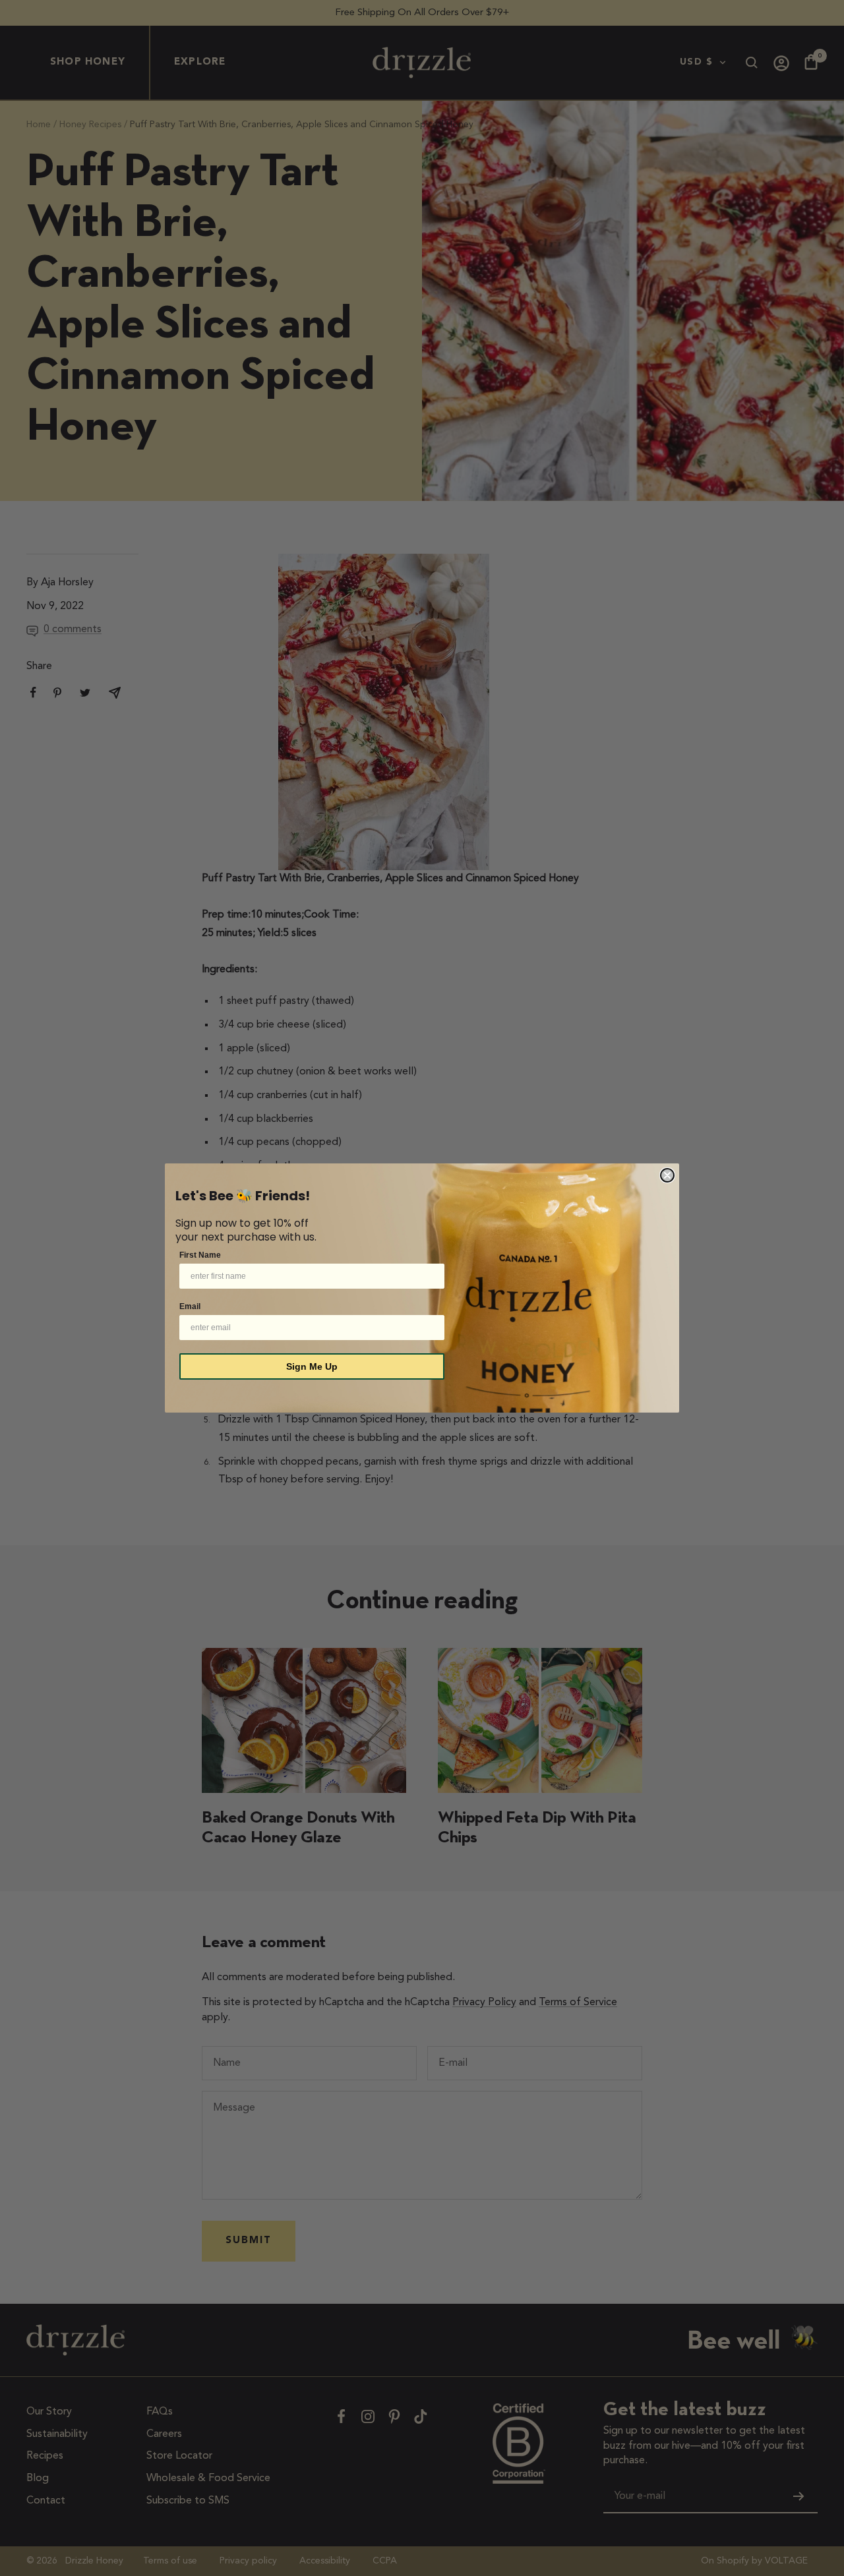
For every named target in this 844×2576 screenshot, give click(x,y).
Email (190, 1306)
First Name (200, 1255)
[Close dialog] (667, 1175)
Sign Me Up (312, 1366)
